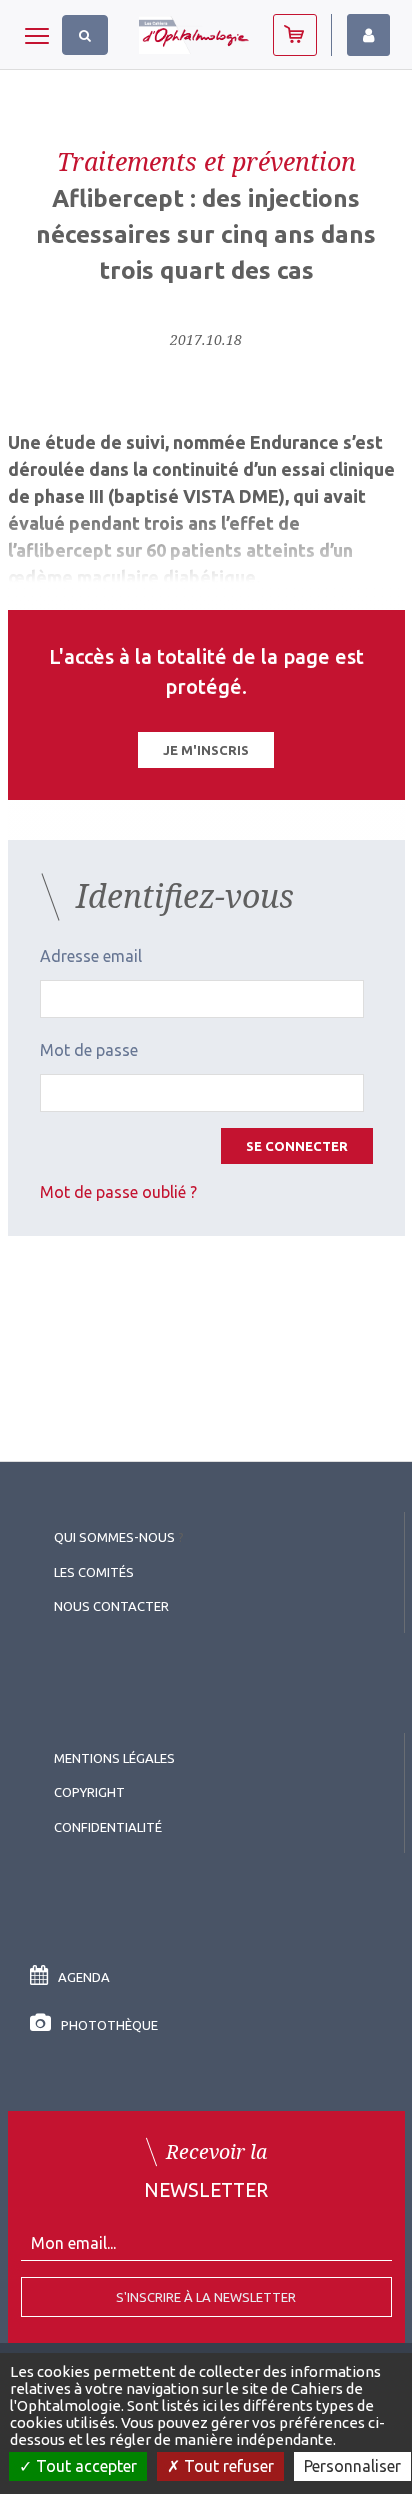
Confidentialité (108, 1827)
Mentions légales (114, 1758)
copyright (89, 1792)
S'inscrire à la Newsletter (206, 2297)
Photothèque (109, 2025)
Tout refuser (227, 2466)
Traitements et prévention (206, 161)
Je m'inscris (206, 750)
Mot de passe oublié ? (118, 1192)
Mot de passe (89, 1050)
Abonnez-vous (295, 35)
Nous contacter (111, 1606)
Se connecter (297, 1146)
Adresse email (91, 956)
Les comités (94, 1572)
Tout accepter (84, 2466)
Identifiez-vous (368, 35)
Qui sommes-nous (114, 1537)
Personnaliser (352, 2466)
